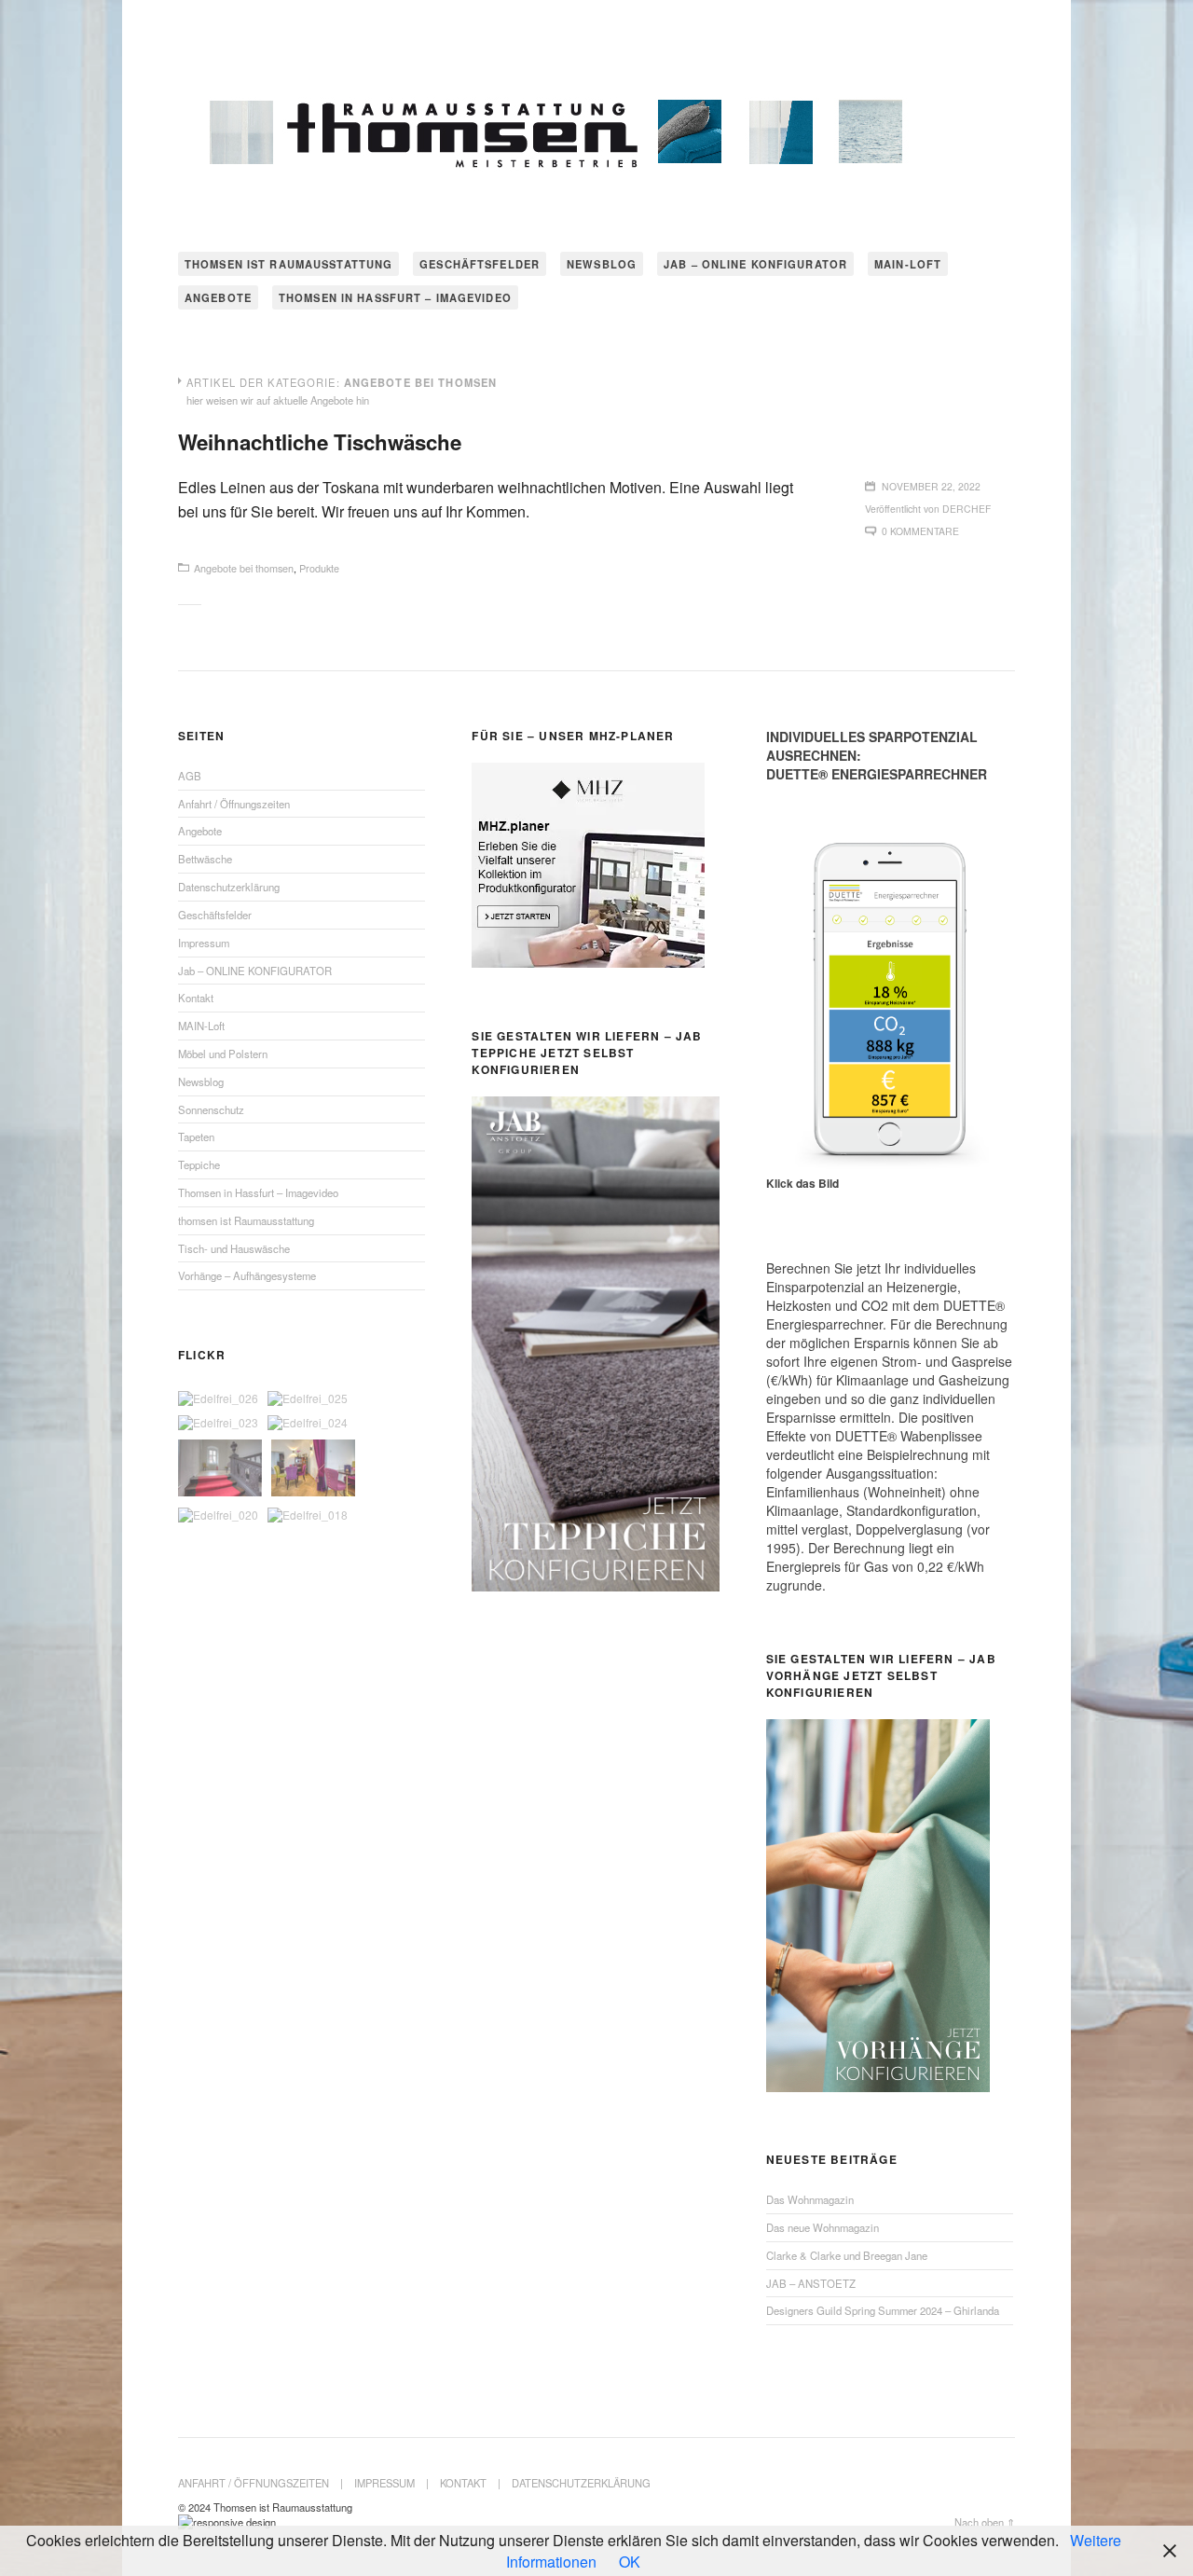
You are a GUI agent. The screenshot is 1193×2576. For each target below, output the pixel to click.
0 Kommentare (920, 531)
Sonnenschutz (211, 1109)
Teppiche (199, 1164)
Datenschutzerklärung (229, 887)
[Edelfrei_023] (218, 1423)
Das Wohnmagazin (810, 2199)
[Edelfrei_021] (313, 1469)
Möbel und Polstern (223, 1054)
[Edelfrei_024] (308, 1423)
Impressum (204, 943)
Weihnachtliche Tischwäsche (320, 442)
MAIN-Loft (908, 264)
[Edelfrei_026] (218, 1398)
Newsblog (602, 264)
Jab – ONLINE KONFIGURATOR (755, 264)
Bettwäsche (205, 859)
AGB (190, 776)
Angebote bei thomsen (244, 568)
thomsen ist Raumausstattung (288, 264)
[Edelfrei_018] (308, 1515)
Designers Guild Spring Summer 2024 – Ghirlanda (883, 2310)
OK (630, 2562)
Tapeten (196, 1136)
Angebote (218, 297)
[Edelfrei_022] (220, 1469)
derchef (967, 509)
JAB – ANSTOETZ (811, 2283)
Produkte (319, 568)
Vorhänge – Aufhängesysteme (247, 1275)
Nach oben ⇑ (985, 2522)
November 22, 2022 (931, 486)
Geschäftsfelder (480, 264)
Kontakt (196, 998)
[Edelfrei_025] (308, 1398)
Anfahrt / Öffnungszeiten (234, 804)
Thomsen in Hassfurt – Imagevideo (395, 297)
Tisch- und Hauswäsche (234, 1248)
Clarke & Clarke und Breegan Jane (847, 2255)
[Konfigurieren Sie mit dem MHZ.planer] (588, 963)
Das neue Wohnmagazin (823, 2227)
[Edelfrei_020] (218, 1515)
